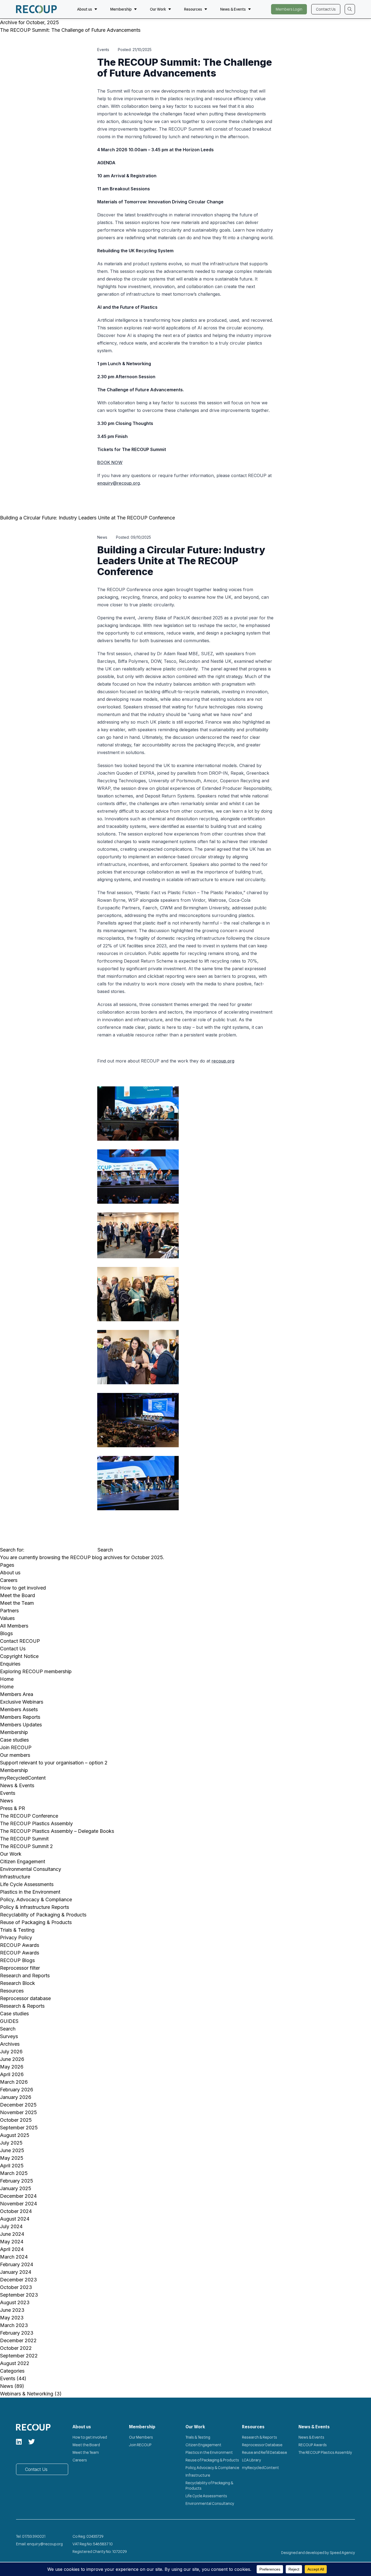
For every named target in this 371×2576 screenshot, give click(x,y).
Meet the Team (17, 1603)
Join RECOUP (16, 1747)
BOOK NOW (110, 462)
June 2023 (12, 2310)
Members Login (289, 9)
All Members (14, 1626)
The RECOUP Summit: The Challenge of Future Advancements (70, 30)
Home (7, 1679)
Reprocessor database (25, 1998)
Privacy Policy (16, 1937)
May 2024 (12, 2242)
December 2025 (18, 2105)
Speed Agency (342, 2553)
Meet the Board (18, 1595)
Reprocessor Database (262, 2445)
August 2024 (15, 2219)
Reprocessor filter (20, 1968)
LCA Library (251, 2460)
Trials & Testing (17, 1930)
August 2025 (15, 2135)
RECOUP (80, 1557)
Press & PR (12, 1808)
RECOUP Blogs (17, 1960)
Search (8, 2029)
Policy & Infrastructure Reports (34, 1907)
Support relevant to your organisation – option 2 (54, 1763)
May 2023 (12, 2318)
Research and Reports (25, 1976)
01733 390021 (34, 2536)
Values (7, 1618)
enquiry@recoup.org (119, 483)
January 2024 (16, 2272)
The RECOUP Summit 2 (26, 1846)
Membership (121, 9)
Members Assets (19, 1709)
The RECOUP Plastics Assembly (36, 1823)
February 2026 (17, 2090)
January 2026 (16, 2097)
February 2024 (17, 2264)
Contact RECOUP (20, 1641)
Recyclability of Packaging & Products (43, 1915)
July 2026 (11, 2052)
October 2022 (16, 2348)
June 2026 (12, 2059)
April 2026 (12, 2074)
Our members (15, 1755)
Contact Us (326, 9)
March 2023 (14, 2325)
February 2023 (17, 2333)
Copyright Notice (19, 1656)
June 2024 (12, 2234)
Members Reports (20, 1717)
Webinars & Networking (27, 2394)
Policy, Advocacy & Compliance (36, 1899)
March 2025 (14, 2173)
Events (8, 1793)
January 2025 (16, 2188)
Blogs (6, 1633)
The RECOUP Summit (24, 1839)
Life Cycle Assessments (27, 1884)
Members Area (17, 1694)
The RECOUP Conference (29, 1816)
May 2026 (12, 2067)
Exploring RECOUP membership (36, 1671)
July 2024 (11, 2226)
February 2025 (17, 2181)
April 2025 (12, 2166)
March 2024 (14, 2257)
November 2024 (18, 2204)
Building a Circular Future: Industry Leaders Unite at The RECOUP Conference (88, 518)
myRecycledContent (23, 1778)
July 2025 (11, 2143)
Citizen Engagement (23, 1861)
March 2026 (14, 2082)
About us (85, 9)
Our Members (141, 2437)
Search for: (12, 1550)
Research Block (18, 1983)
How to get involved (23, 1588)
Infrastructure (15, 1877)
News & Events (233, 9)
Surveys (9, 2036)
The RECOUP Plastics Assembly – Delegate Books (57, 1831)
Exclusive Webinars (22, 1702)
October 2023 (16, 2287)
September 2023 (19, 2295)
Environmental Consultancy (31, 1869)
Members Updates (21, 1725)
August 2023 (15, 2302)
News (7, 1801)
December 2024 (18, 2196)
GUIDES (9, 2021)
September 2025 (19, 2128)
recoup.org (223, 1061)
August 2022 (15, 2363)
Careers (9, 1580)
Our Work (158, 9)
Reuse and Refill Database (265, 2452)
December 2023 (18, 2280)
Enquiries (10, 1664)
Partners (9, 1611)
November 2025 (18, 2112)
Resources (193, 9)
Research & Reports (22, 2006)
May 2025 (12, 2158)
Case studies (14, 1740)
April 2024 (12, 2249)
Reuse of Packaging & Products (36, 1922)
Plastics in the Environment (30, 1892)
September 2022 (19, 2356)
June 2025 (12, 2150)
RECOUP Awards (20, 1945)
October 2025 (16, 2120)
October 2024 (16, 2211)
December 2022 (18, 2340)
